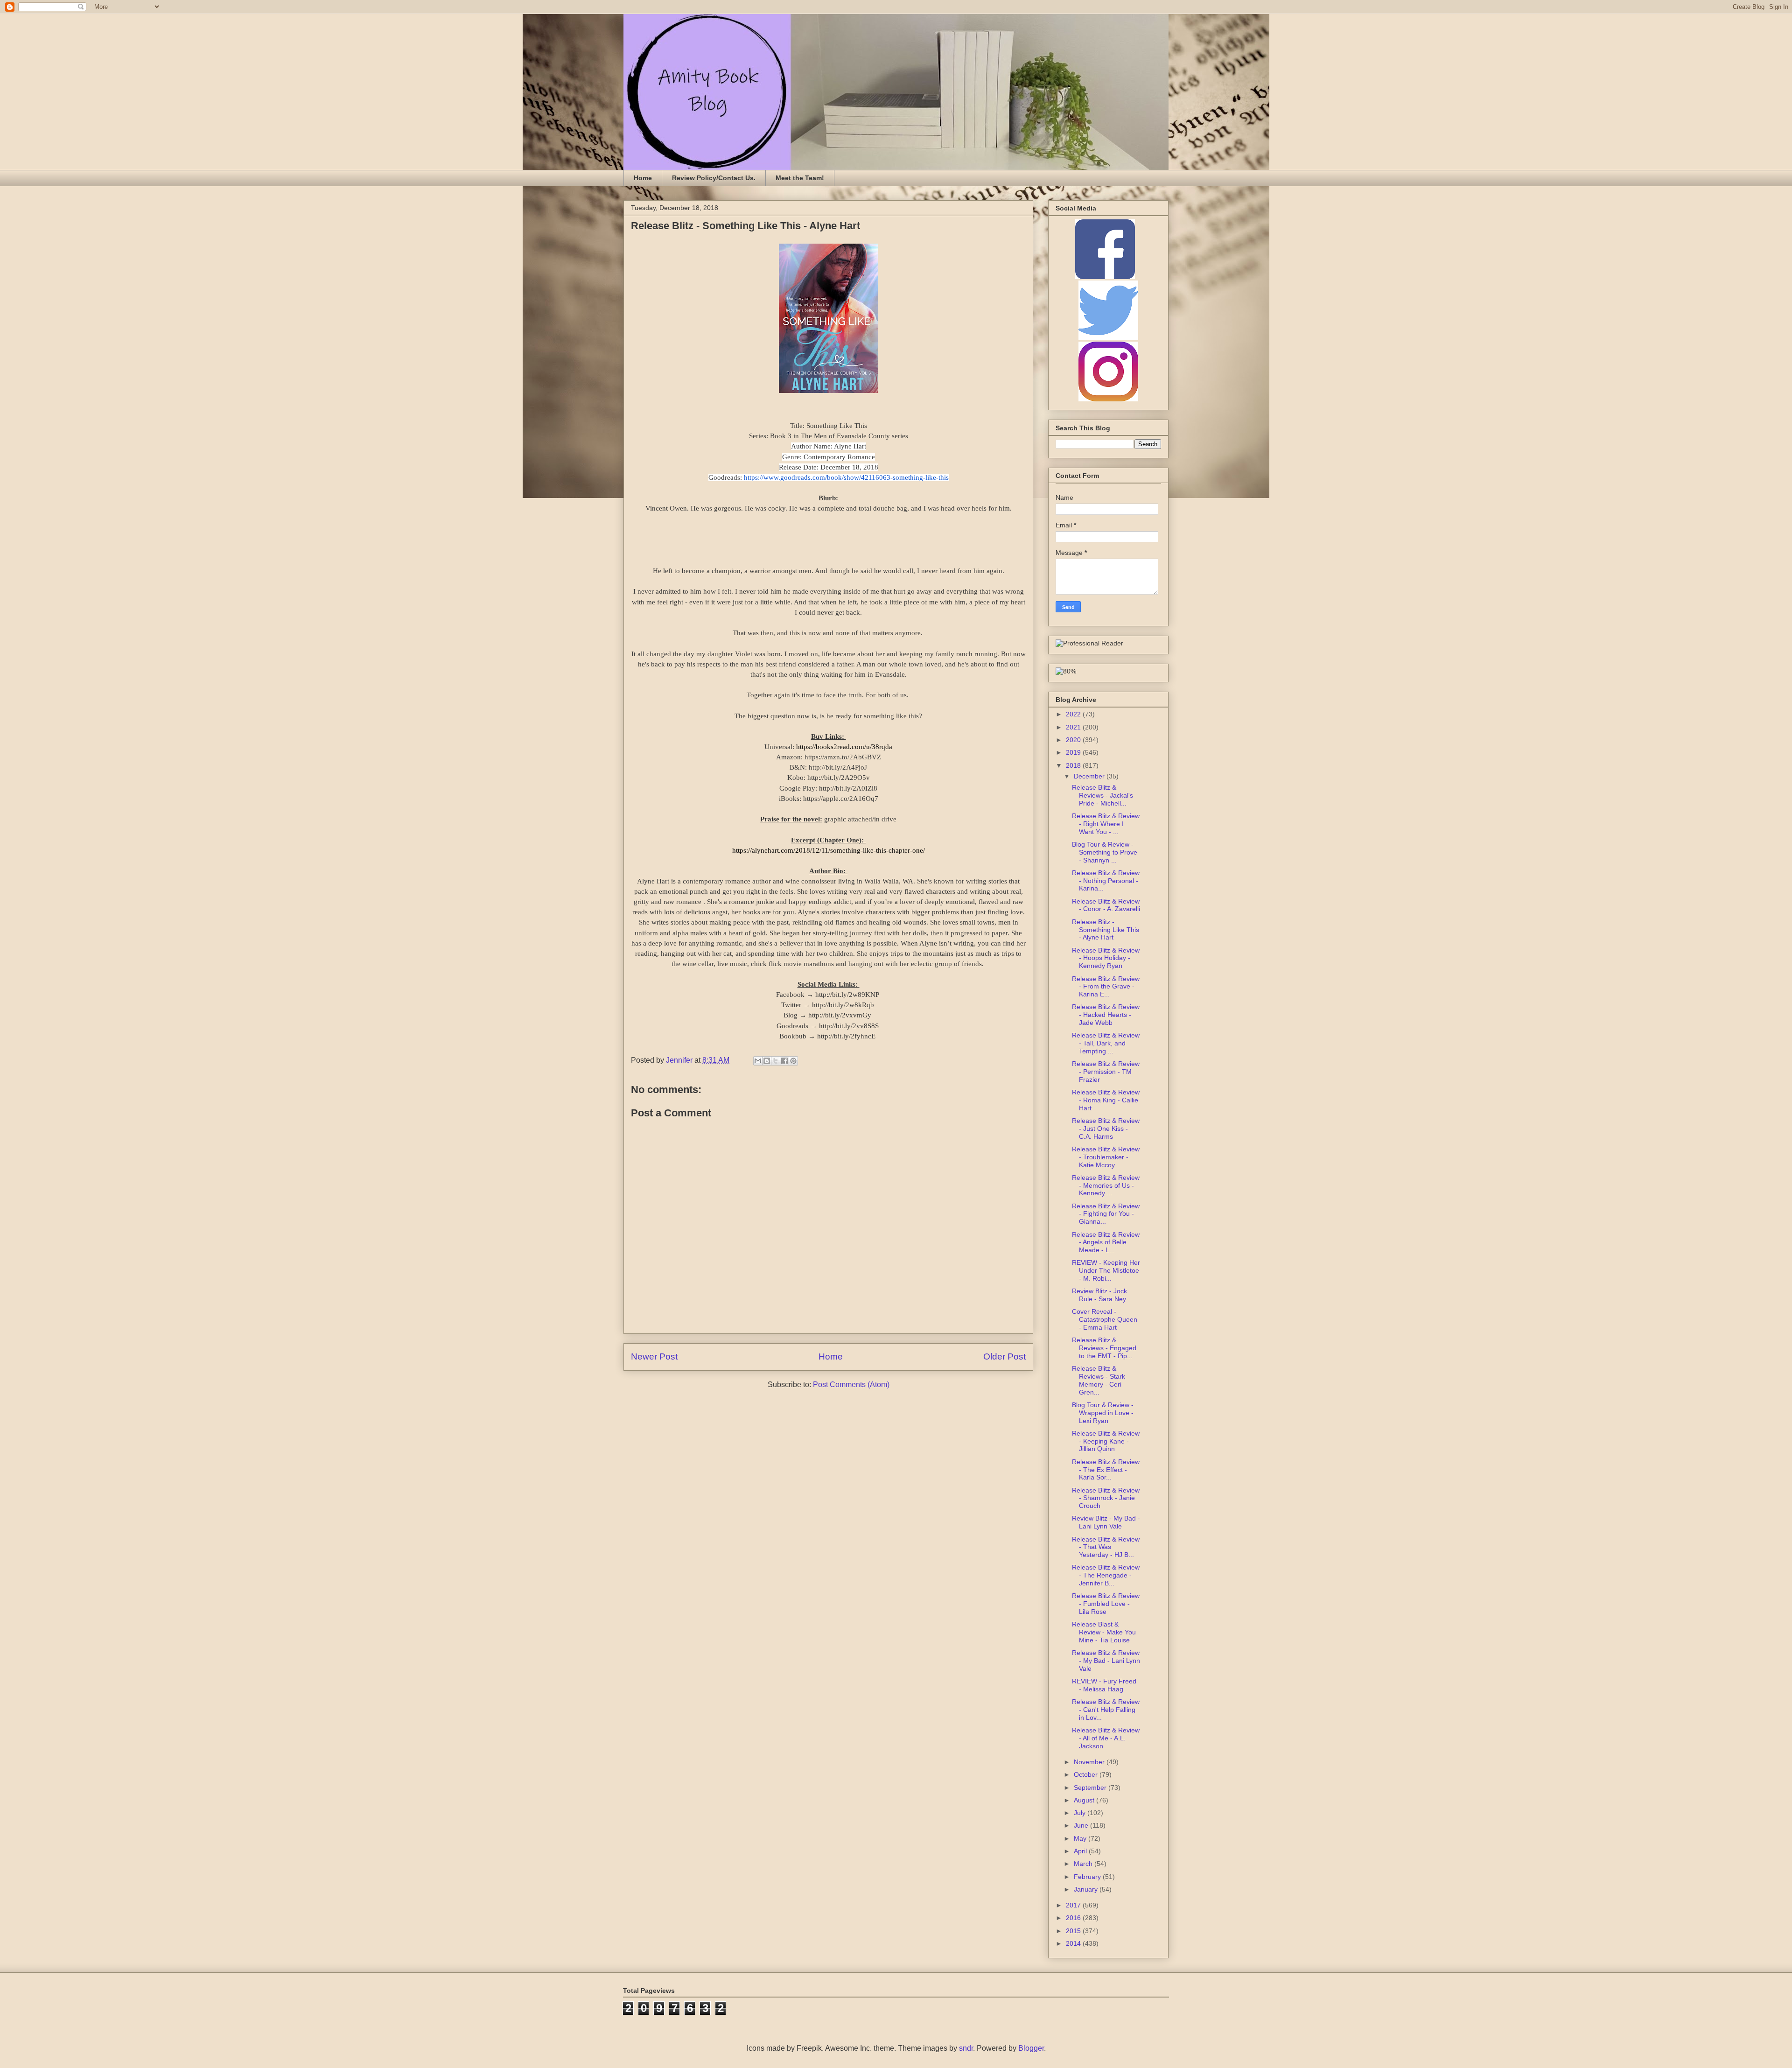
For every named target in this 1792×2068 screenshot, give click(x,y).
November (1090, 1762)
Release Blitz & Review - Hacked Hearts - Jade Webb (1106, 1015)
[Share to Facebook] (784, 1061)
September (1091, 1788)
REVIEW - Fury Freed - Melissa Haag (1104, 1685)
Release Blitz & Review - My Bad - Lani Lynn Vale (1106, 1661)
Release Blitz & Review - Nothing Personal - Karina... (1106, 881)
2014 (1074, 1943)
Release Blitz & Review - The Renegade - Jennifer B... (1106, 1575)
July (1081, 1813)
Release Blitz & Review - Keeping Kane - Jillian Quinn (1106, 1441)
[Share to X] (776, 1061)
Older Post (1004, 1356)
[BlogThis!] (767, 1061)
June (1082, 1825)
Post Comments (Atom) (851, 1385)
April (1081, 1851)
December (1090, 776)
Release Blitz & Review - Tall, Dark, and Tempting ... (1106, 1043)
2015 (1074, 1931)
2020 (1074, 740)
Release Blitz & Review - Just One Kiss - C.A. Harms (1106, 1129)
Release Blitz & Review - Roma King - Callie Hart (1106, 1100)
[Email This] (758, 1061)
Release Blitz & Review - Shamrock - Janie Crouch (1106, 1498)
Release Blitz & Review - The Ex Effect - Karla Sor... (1106, 1470)
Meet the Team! (800, 178)
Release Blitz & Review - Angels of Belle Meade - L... (1106, 1242)
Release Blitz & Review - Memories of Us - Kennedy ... (1106, 1185)
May (1081, 1838)
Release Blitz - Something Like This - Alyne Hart (1106, 930)
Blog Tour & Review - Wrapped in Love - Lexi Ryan (1103, 1413)
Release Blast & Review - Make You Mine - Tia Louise (1104, 1632)
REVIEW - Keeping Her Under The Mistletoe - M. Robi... (1106, 1270)
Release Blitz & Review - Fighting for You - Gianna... (1106, 1214)
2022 (1074, 714)
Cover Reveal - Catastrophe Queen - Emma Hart (1105, 1319)
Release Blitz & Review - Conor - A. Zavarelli (1106, 905)
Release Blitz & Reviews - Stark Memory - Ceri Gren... (1099, 1380)
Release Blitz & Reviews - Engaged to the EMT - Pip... (1104, 1348)
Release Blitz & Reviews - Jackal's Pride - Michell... (1102, 795)
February (1088, 1877)
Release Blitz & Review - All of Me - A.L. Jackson (1106, 1738)
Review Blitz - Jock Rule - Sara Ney (1099, 1295)
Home (643, 178)
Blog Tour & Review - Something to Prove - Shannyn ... (1105, 852)
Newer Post (654, 1356)
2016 (1074, 1918)
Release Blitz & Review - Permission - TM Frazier (1106, 1072)
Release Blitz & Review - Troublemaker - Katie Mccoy (1106, 1157)
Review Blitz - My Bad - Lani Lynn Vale (1106, 1522)
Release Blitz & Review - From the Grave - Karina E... (1106, 987)
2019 (1074, 752)
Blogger (1031, 2048)
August (1085, 1800)
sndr (966, 2048)
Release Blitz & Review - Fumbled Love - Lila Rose (1106, 1604)
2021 (1074, 727)
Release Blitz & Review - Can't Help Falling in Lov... (1106, 1710)
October (1087, 1774)
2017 (1074, 1905)
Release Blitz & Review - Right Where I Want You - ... (1106, 824)
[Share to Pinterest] (793, 1061)
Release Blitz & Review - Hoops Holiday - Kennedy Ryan (1106, 958)
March (1084, 1864)
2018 (1074, 765)
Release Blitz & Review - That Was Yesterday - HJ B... (1106, 1547)
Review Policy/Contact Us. (714, 178)
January (1087, 1889)
